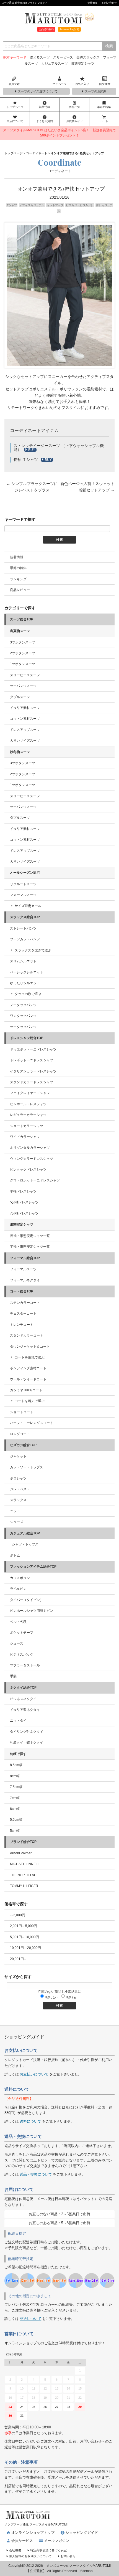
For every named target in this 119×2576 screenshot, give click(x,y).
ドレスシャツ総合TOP (27, 1038)
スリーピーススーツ (25, 675)
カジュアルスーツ (55, 64)
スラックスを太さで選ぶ (33, 950)
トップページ (15, 107)
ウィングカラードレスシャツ (32, 1159)
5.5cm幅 (16, 1820)
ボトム (15, 1555)
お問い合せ (68, 2556)
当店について (15, 121)
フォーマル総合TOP (25, 1258)
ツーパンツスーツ (23, 686)
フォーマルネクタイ (25, 1280)
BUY (32, 450)
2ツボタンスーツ (23, 653)
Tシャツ (12, 205)
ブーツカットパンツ (25, 939)
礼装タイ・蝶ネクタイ (27, 1742)
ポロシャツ (18, 1478)
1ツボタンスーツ (23, 664)
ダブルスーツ (20, 697)
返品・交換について (36, 2174)
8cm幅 (15, 1776)
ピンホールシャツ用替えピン (32, 1611)
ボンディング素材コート (28, 1368)
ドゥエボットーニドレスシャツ (33, 1049)
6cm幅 (15, 1809)
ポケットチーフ (22, 1633)
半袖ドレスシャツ (23, 1191)
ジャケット (18, 1456)
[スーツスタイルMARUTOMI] (28, 2512)
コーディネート (37, 153)
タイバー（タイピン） (27, 1600)
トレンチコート (22, 1325)
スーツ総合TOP (22, 619)
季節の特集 (104, 107)
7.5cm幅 (16, 1787)
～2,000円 (18, 1915)
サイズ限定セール (28, 906)
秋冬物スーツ (20, 752)
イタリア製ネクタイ (25, 1710)
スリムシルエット (23, 961)
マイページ (59, 84)
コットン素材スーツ (25, 719)
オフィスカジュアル (32, 205)
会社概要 (92, 3)
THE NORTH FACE (24, 1875)
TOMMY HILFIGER (24, 1886)
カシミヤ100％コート (26, 1390)
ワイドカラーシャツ (25, 1137)
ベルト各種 (18, 1622)
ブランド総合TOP (23, 1842)
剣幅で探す (18, 1754)
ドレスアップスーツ (25, 730)
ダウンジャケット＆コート (30, 1347)
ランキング (18, 579)
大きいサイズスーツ (25, 741)
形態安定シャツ (83, 64)
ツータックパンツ (23, 1027)
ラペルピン (18, 1589)
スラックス (18, 1500)
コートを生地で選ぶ (30, 1357)
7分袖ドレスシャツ (24, 1213)
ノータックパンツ (23, 1005)
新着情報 (45, 107)
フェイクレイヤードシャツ (30, 1093)
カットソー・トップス (27, 1467)
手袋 (13, 1676)
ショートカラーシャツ (27, 1126)
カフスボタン (20, 1578)
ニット (15, 1511)
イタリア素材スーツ (25, 708)
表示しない (51, 1997)
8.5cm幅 (16, 1765)
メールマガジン (57, 2541)
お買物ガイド (74, 121)
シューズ (17, 1522)
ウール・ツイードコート (28, 1379)
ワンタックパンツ (23, 1016)
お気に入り (82, 84)
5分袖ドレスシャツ (24, 1202)
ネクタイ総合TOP (23, 1688)
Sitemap (86, 2571)
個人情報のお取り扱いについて (30, 2556)
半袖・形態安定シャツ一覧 (30, 1247)
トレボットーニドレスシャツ (32, 1060)
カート (104, 121)
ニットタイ (18, 1721)
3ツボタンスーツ (23, 642)
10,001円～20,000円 (25, 1948)
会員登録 (14, 84)
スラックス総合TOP (25, 917)
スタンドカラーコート (27, 1335)
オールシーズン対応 (25, 873)
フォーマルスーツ (23, 895)
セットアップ (55, 205)
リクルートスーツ (23, 884)
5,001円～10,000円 (24, 1937)
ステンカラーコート (25, 1303)
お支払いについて (34, 2074)
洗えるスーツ (40, 57)
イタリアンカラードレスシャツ (33, 1071)
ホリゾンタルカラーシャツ (30, 1148)
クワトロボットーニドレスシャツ (35, 1180)
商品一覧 (74, 107)
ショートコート (22, 1412)
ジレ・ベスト (20, 1489)
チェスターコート (23, 1314)
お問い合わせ (109, 3)
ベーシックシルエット (27, 972)
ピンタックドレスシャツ (28, 1170)
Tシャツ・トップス (24, 1544)
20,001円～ (19, 1959)
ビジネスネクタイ (23, 1699)
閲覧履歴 (105, 84)
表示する (71, 1997)
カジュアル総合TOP (25, 1533)
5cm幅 (15, 1831)
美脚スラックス (88, 57)
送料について (30, 2121)
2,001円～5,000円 (24, 1926)
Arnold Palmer (21, 1853)
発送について (30, 2319)
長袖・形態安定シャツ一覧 (30, 1236)
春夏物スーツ (20, 631)
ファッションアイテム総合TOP (33, 1567)
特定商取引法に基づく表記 (48, 2550)
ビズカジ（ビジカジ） (80, 205)
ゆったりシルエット (25, 983)
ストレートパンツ (23, 928)
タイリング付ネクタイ (27, 1732)
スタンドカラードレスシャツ (32, 1082)
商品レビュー (20, 590)
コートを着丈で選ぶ (30, 1401)
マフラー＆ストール (25, 1665)
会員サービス (22, 2541)
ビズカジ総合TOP (23, 1445)
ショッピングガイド (82, 2533)
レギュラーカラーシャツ (28, 1115)
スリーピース (63, 57)
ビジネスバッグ (22, 1655)
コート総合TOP (22, 1291)
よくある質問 (45, 121)
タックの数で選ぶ (28, 994)
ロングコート (20, 1434)
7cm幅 (15, 1798)
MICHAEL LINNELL (25, 1864)
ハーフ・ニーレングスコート (32, 1423)
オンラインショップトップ (33, 2533)
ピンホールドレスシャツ (28, 1104)
